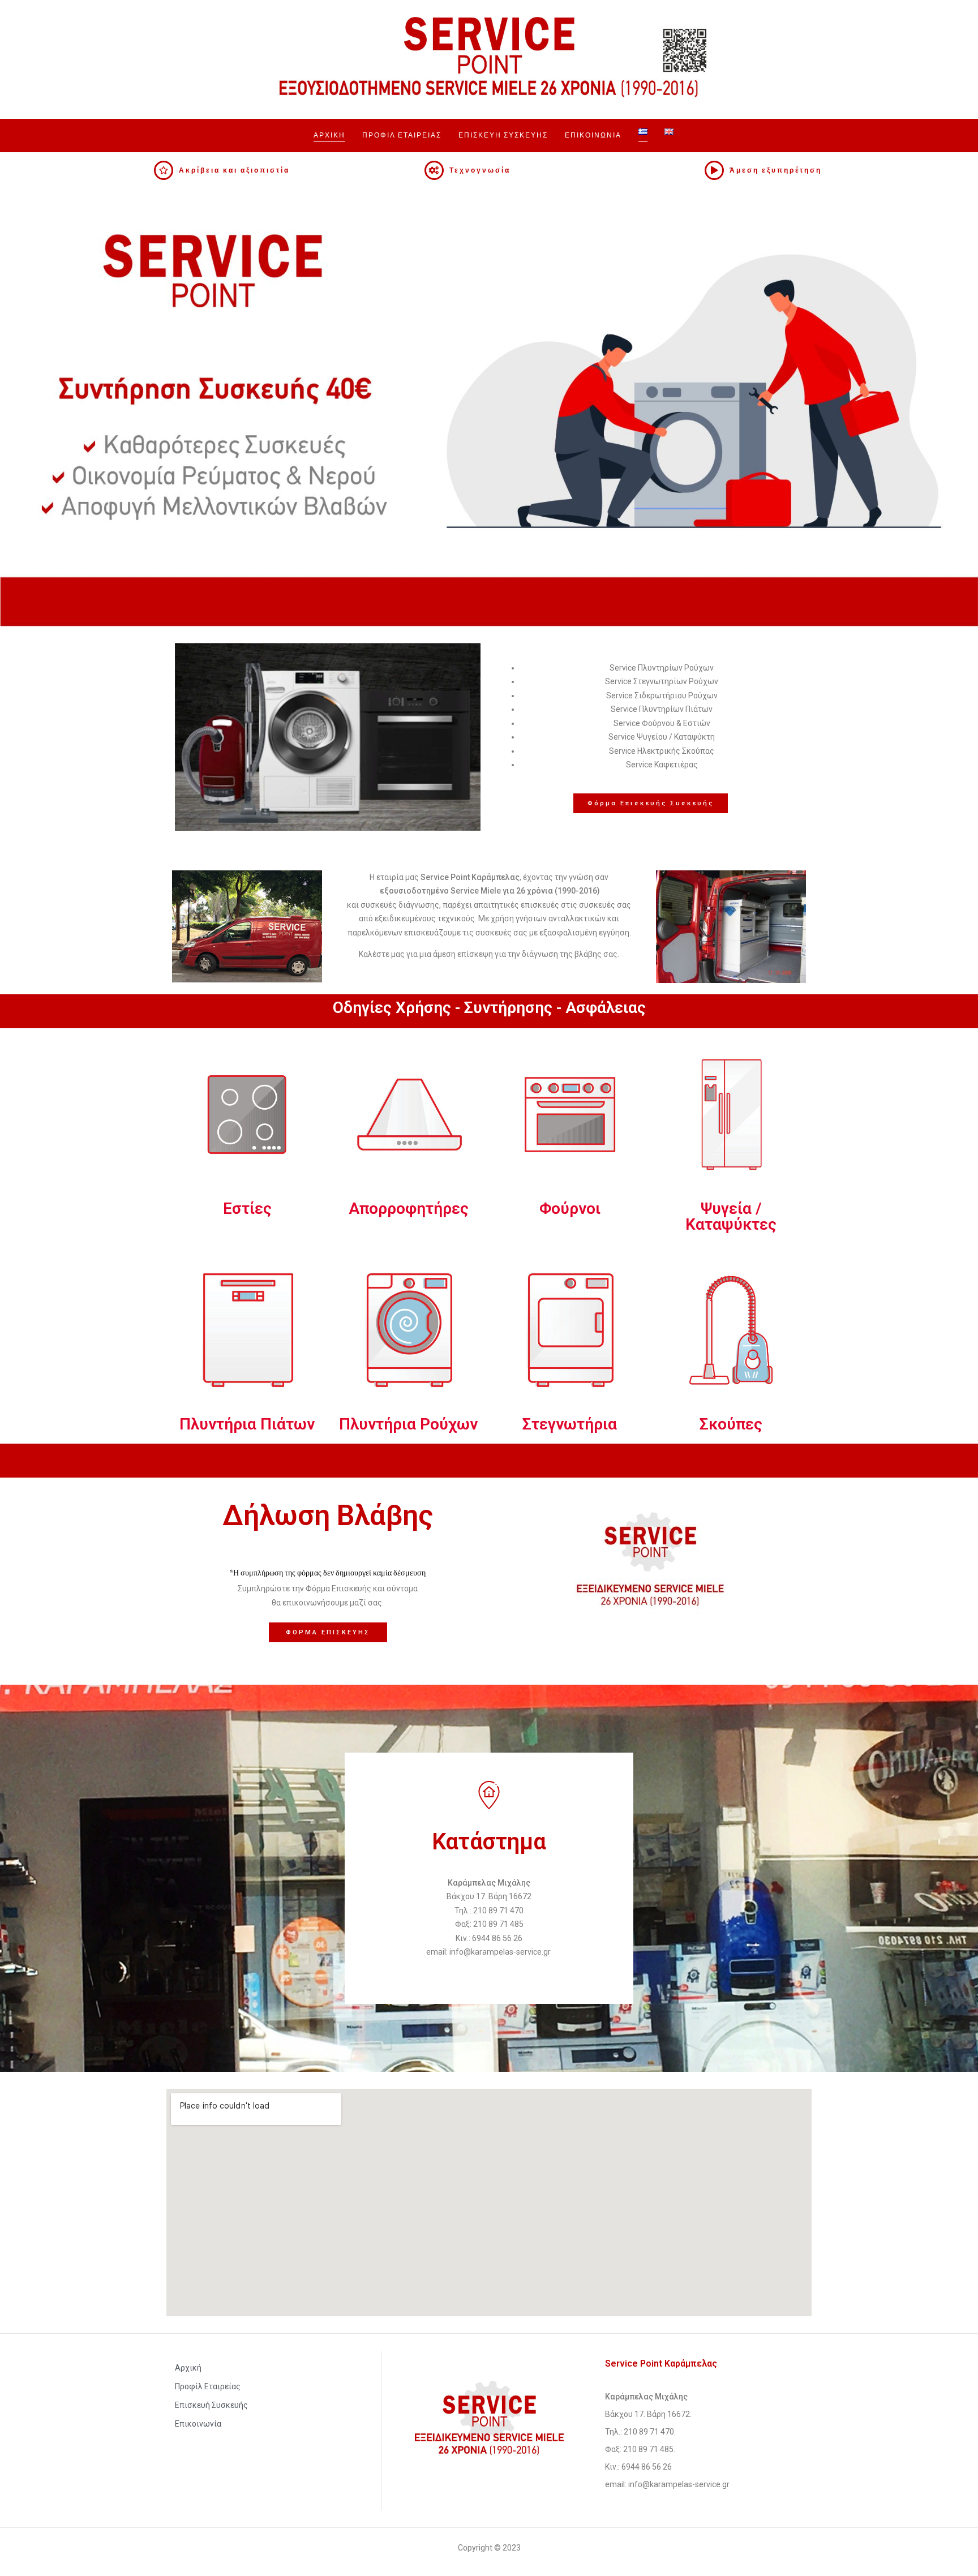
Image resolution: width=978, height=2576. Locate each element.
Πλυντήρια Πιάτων (247, 1424)
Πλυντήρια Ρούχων (408, 1424)
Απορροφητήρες (409, 1208)
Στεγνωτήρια (570, 1424)
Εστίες (247, 1208)
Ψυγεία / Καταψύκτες (731, 1216)
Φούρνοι (570, 1208)
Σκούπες (731, 1424)
